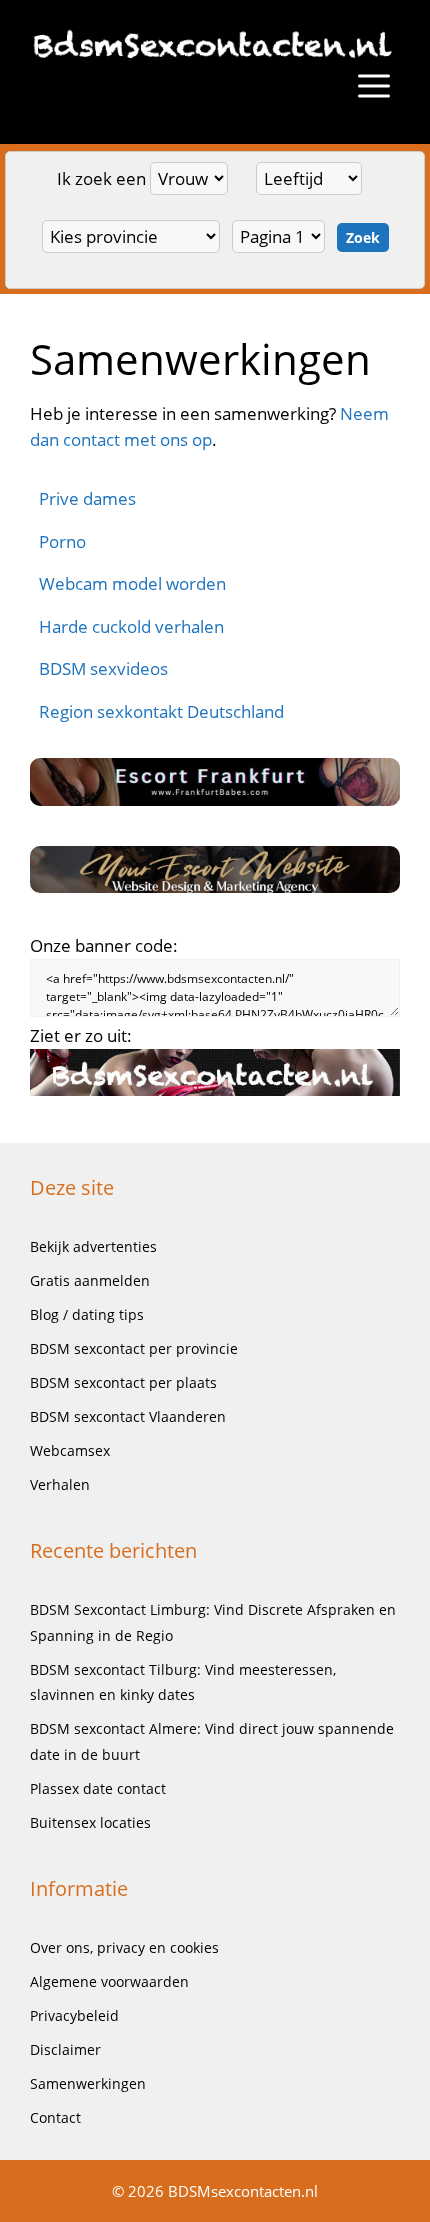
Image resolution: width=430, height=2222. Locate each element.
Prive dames (87, 498)
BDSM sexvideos (103, 668)
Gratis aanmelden (90, 1280)
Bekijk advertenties (93, 1246)
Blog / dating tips (87, 1314)
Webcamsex (70, 1450)
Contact (55, 2117)
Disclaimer (65, 2049)
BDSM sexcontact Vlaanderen (128, 1416)
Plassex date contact (98, 1788)
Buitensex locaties (90, 1822)
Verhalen (60, 1484)
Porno (62, 541)
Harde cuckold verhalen (131, 626)
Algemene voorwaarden (109, 1981)
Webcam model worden (132, 583)
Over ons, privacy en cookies (124, 1947)
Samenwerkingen (88, 2083)
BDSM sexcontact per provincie (134, 1348)
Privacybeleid (74, 2015)
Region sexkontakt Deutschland (161, 711)
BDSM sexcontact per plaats (123, 1382)
